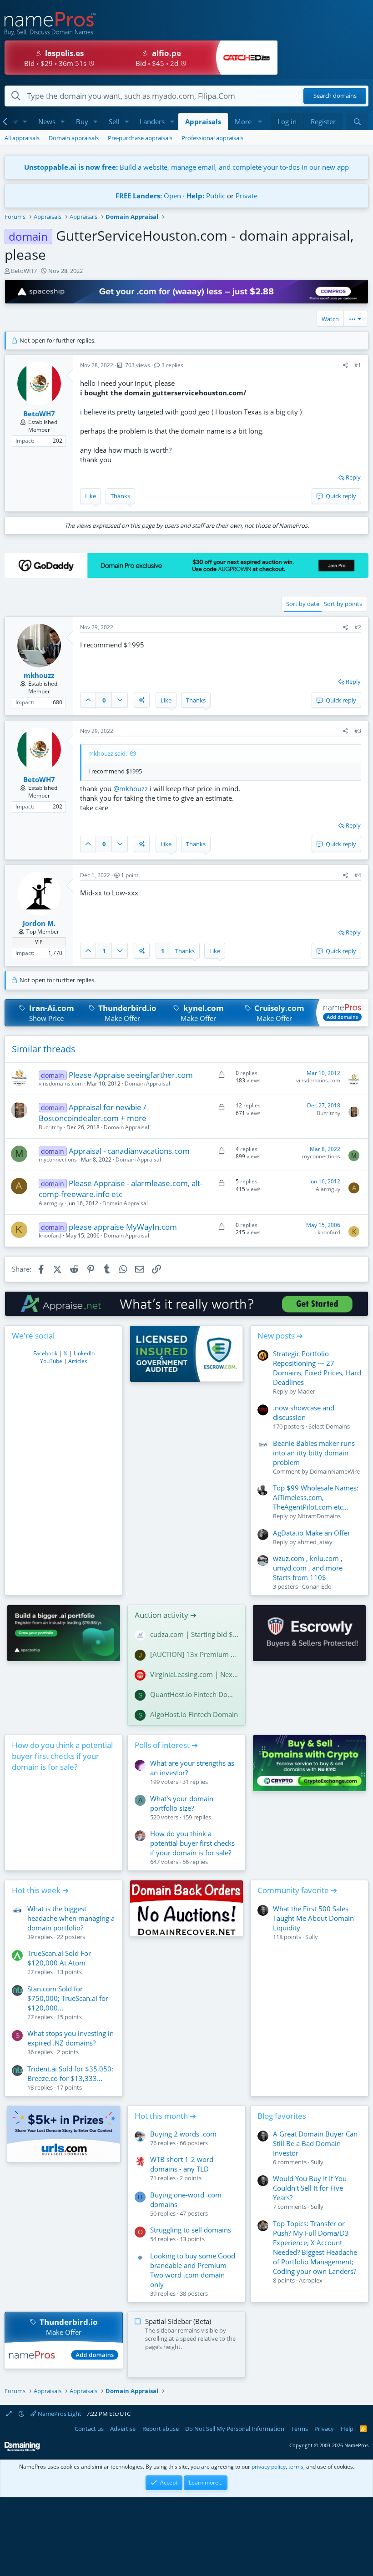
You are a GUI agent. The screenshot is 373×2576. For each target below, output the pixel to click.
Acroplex (311, 2280)
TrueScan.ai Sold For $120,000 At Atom (59, 1958)
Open (172, 196)
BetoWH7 (24, 271)
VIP (39, 942)
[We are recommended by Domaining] (22, 2449)
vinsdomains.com (61, 1083)
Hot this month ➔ (165, 2116)
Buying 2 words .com (183, 2134)
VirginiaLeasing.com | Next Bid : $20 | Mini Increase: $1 (194, 1674)
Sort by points (343, 604)
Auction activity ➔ (166, 1615)
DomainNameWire (335, 1471)
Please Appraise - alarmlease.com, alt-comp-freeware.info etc (121, 1189)
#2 (358, 627)
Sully (312, 1937)
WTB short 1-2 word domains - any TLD (182, 2164)
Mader (306, 1391)
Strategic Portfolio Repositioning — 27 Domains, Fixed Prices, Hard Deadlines (317, 1368)
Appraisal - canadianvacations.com (129, 1151)
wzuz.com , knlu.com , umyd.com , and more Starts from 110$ (308, 1568)
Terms (300, 2429)
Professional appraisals (212, 138)
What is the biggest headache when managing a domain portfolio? (71, 1918)
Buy (82, 121)
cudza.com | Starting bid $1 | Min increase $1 (194, 1634)
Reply (353, 477)
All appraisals (22, 138)
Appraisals (203, 121)
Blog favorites (282, 2116)
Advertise (123, 2429)
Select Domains (329, 1426)
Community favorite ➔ (297, 1890)
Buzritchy (50, 1127)
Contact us (89, 2429)
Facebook (45, 1353)
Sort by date (303, 604)
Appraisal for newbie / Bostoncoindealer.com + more (93, 1113)
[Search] (357, 122)
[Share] (345, 366)
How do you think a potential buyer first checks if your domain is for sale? (62, 1756)
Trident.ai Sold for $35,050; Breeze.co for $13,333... (70, 2073)
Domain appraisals (74, 138)
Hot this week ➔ (40, 1890)
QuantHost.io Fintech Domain (194, 1694)
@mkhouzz (131, 788)
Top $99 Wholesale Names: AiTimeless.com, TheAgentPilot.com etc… (316, 1497)
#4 (358, 875)
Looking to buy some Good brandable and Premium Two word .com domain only (193, 2270)
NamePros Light (59, 2414)
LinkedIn (84, 1353)
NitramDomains (319, 1516)
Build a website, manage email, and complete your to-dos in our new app (186, 167)
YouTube (51, 1361)
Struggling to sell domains (191, 2230)
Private (247, 196)
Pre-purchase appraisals (140, 138)
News (47, 121)
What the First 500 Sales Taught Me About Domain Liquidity (313, 1918)
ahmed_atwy (315, 1542)
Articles (78, 1361)
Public (216, 196)
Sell (114, 121)
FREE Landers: (139, 196)
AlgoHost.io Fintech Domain (194, 1714)
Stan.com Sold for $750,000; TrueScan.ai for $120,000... (68, 1998)
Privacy (324, 2429)
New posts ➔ (280, 1336)
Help (347, 2429)
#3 (358, 731)
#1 (358, 365)
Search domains (335, 96)
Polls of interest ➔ (166, 1745)
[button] (25, 122)
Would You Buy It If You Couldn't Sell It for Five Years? (310, 2188)
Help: (195, 196)
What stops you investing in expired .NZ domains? (71, 2038)
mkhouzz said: (108, 753)
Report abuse (161, 2429)
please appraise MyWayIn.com (123, 1227)
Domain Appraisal (147, 1083)
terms (296, 2467)
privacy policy (269, 2467)
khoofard (50, 1235)
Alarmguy (51, 1203)
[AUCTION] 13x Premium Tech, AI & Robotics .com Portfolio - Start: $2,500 (194, 1654)
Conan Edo (317, 1586)
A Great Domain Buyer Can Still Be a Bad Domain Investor (315, 2143)
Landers (152, 121)
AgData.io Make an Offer (312, 1533)
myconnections (58, 1159)
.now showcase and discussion (304, 1412)
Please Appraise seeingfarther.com (131, 1075)
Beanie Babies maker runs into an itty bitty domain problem (314, 1453)
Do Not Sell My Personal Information (235, 2429)
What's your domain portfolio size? (182, 1803)
